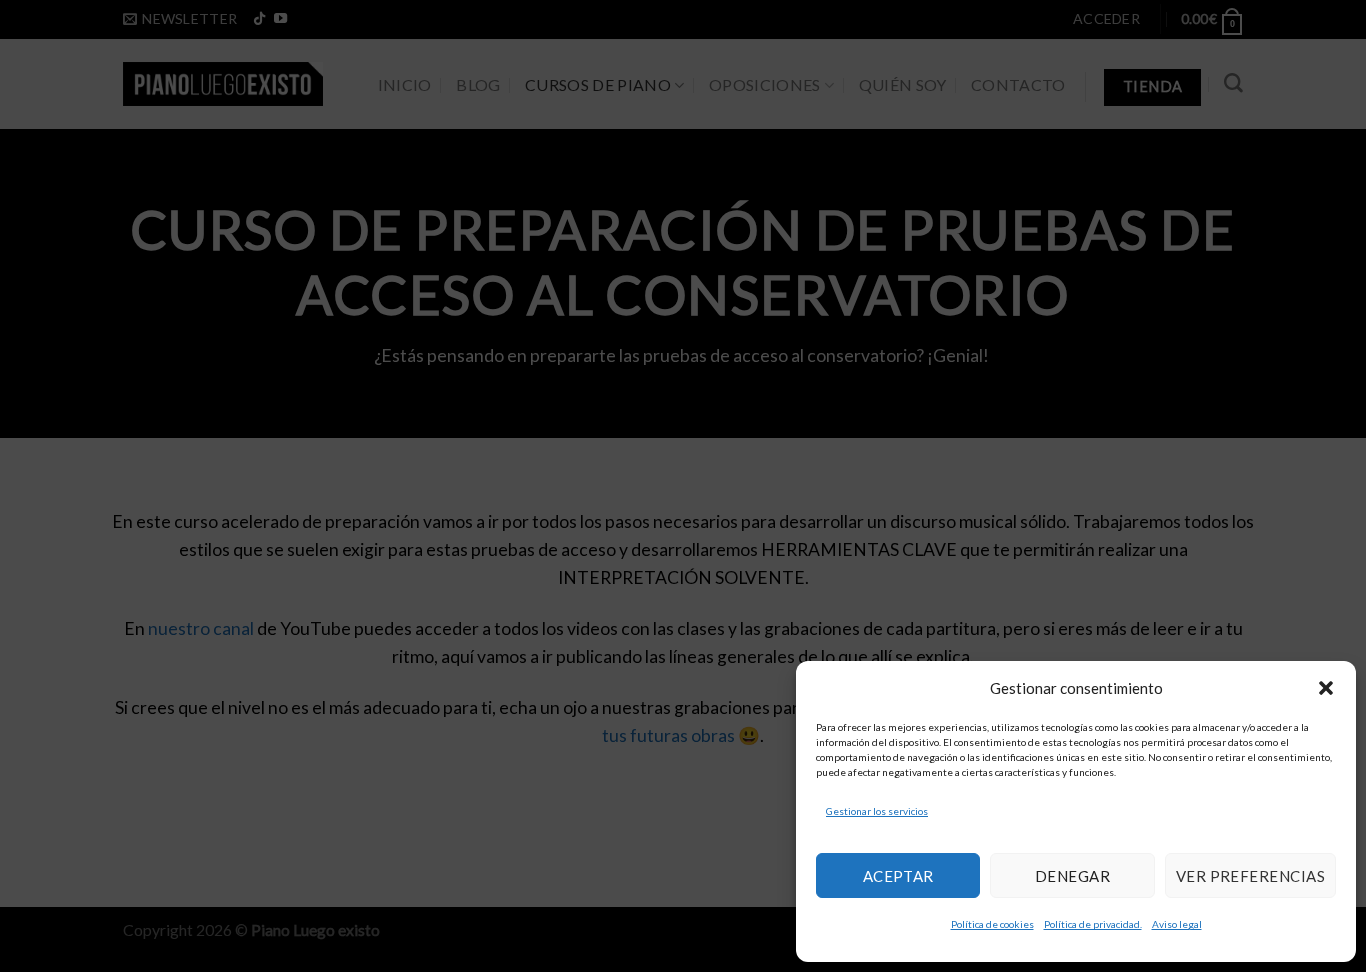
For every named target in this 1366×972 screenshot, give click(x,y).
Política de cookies (992, 924)
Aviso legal (1177, 924)
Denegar (1072, 876)
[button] (1326, 688)
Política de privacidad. (1093, 924)
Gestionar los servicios (877, 811)
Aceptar (898, 876)
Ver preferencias (1250, 876)
